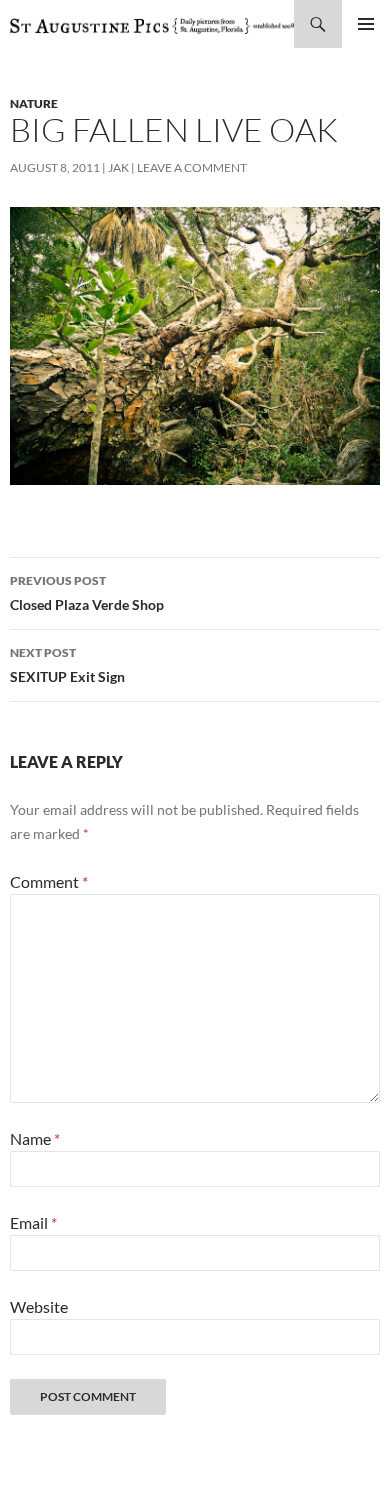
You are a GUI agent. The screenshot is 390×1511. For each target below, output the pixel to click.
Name (35, 1138)
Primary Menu (366, 24)
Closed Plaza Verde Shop (87, 593)
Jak (118, 167)
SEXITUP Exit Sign (67, 665)
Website (39, 1306)
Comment (49, 881)
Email (33, 1222)
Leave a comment (192, 167)
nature (34, 103)
